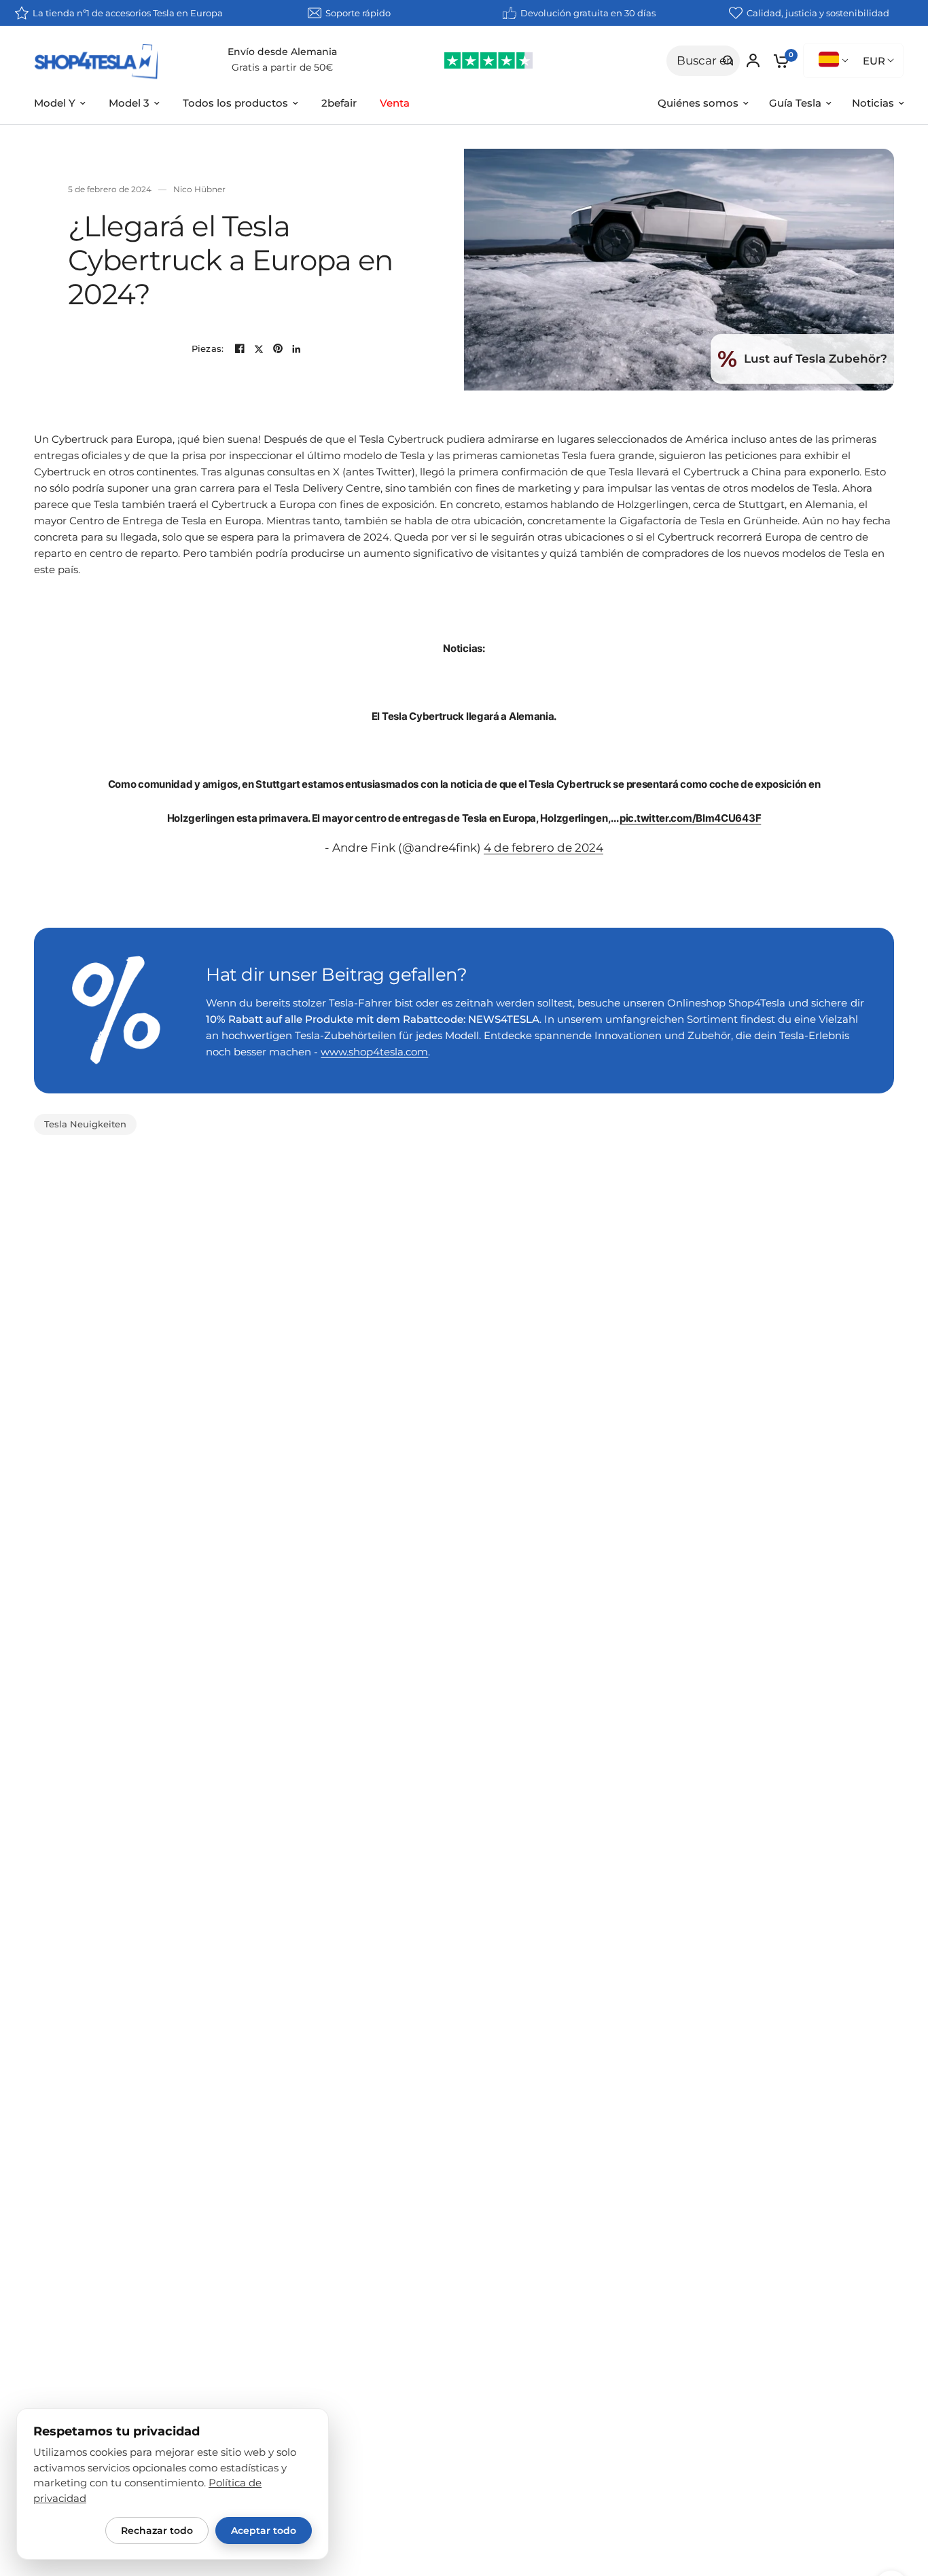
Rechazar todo (157, 2530)
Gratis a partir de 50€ (282, 67)
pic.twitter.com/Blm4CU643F (690, 818)
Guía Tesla (795, 103)
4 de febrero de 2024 (543, 848)
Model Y (55, 103)
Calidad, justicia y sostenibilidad (818, 13)
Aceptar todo (264, 2530)
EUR (874, 61)
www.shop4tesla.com (374, 1052)
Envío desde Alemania (282, 52)
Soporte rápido (358, 13)
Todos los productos (235, 103)
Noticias (873, 103)
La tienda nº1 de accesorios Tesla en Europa (128, 13)
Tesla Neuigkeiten (85, 1124)
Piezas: (208, 349)
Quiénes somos (698, 103)
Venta (395, 103)
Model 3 (129, 103)
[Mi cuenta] (753, 60)
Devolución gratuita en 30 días (588, 13)
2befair (339, 103)
